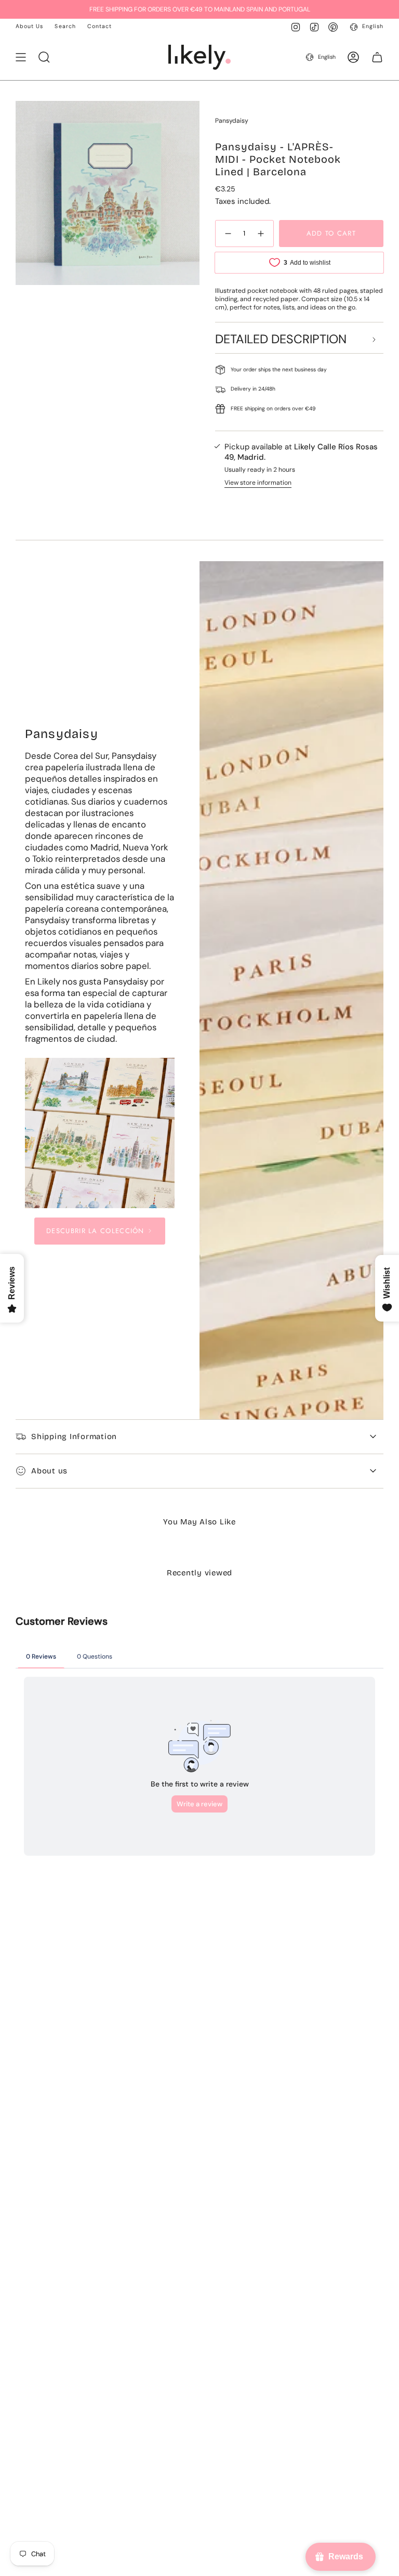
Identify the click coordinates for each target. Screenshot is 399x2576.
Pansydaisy (232, 121)
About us (49, 1471)
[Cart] (377, 57)
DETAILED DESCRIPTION (281, 339)
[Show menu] (21, 57)
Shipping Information (74, 1436)
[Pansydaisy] (100, 1133)
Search (65, 26)
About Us (29, 26)
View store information (258, 483)
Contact (99, 26)
